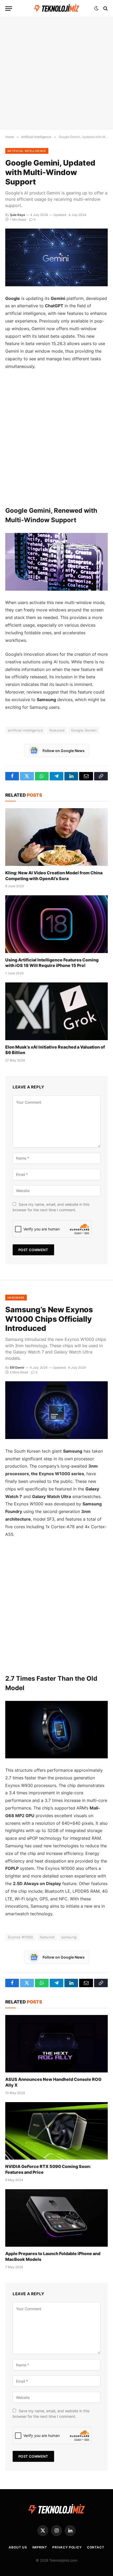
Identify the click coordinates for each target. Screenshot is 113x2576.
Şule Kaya (17, 215)
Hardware (16, 1298)
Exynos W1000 (20, 1937)
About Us (18, 2547)
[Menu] (9, 9)
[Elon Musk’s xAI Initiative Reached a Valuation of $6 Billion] (56, 1011)
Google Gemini (84, 730)
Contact (96, 2547)
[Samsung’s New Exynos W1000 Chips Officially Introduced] (56, 1410)
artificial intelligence (25, 730)
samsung (69, 1937)
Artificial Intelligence (27, 151)
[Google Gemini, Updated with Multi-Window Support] (56, 257)
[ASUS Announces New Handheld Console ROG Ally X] (56, 2044)
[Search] (105, 9)
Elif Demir (17, 1368)
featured (57, 730)
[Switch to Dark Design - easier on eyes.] (96, 8)
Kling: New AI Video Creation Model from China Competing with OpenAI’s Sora (54, 876)
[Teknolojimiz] (57, 9)
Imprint (40, 2547)
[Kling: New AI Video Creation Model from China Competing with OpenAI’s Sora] (56, 837)
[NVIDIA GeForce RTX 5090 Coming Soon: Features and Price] (56, 2131)
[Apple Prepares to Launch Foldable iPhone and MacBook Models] (56, 2218)
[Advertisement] (56, 73)
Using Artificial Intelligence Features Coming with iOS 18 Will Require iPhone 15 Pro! (52, 963)
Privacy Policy (67, 2547)
